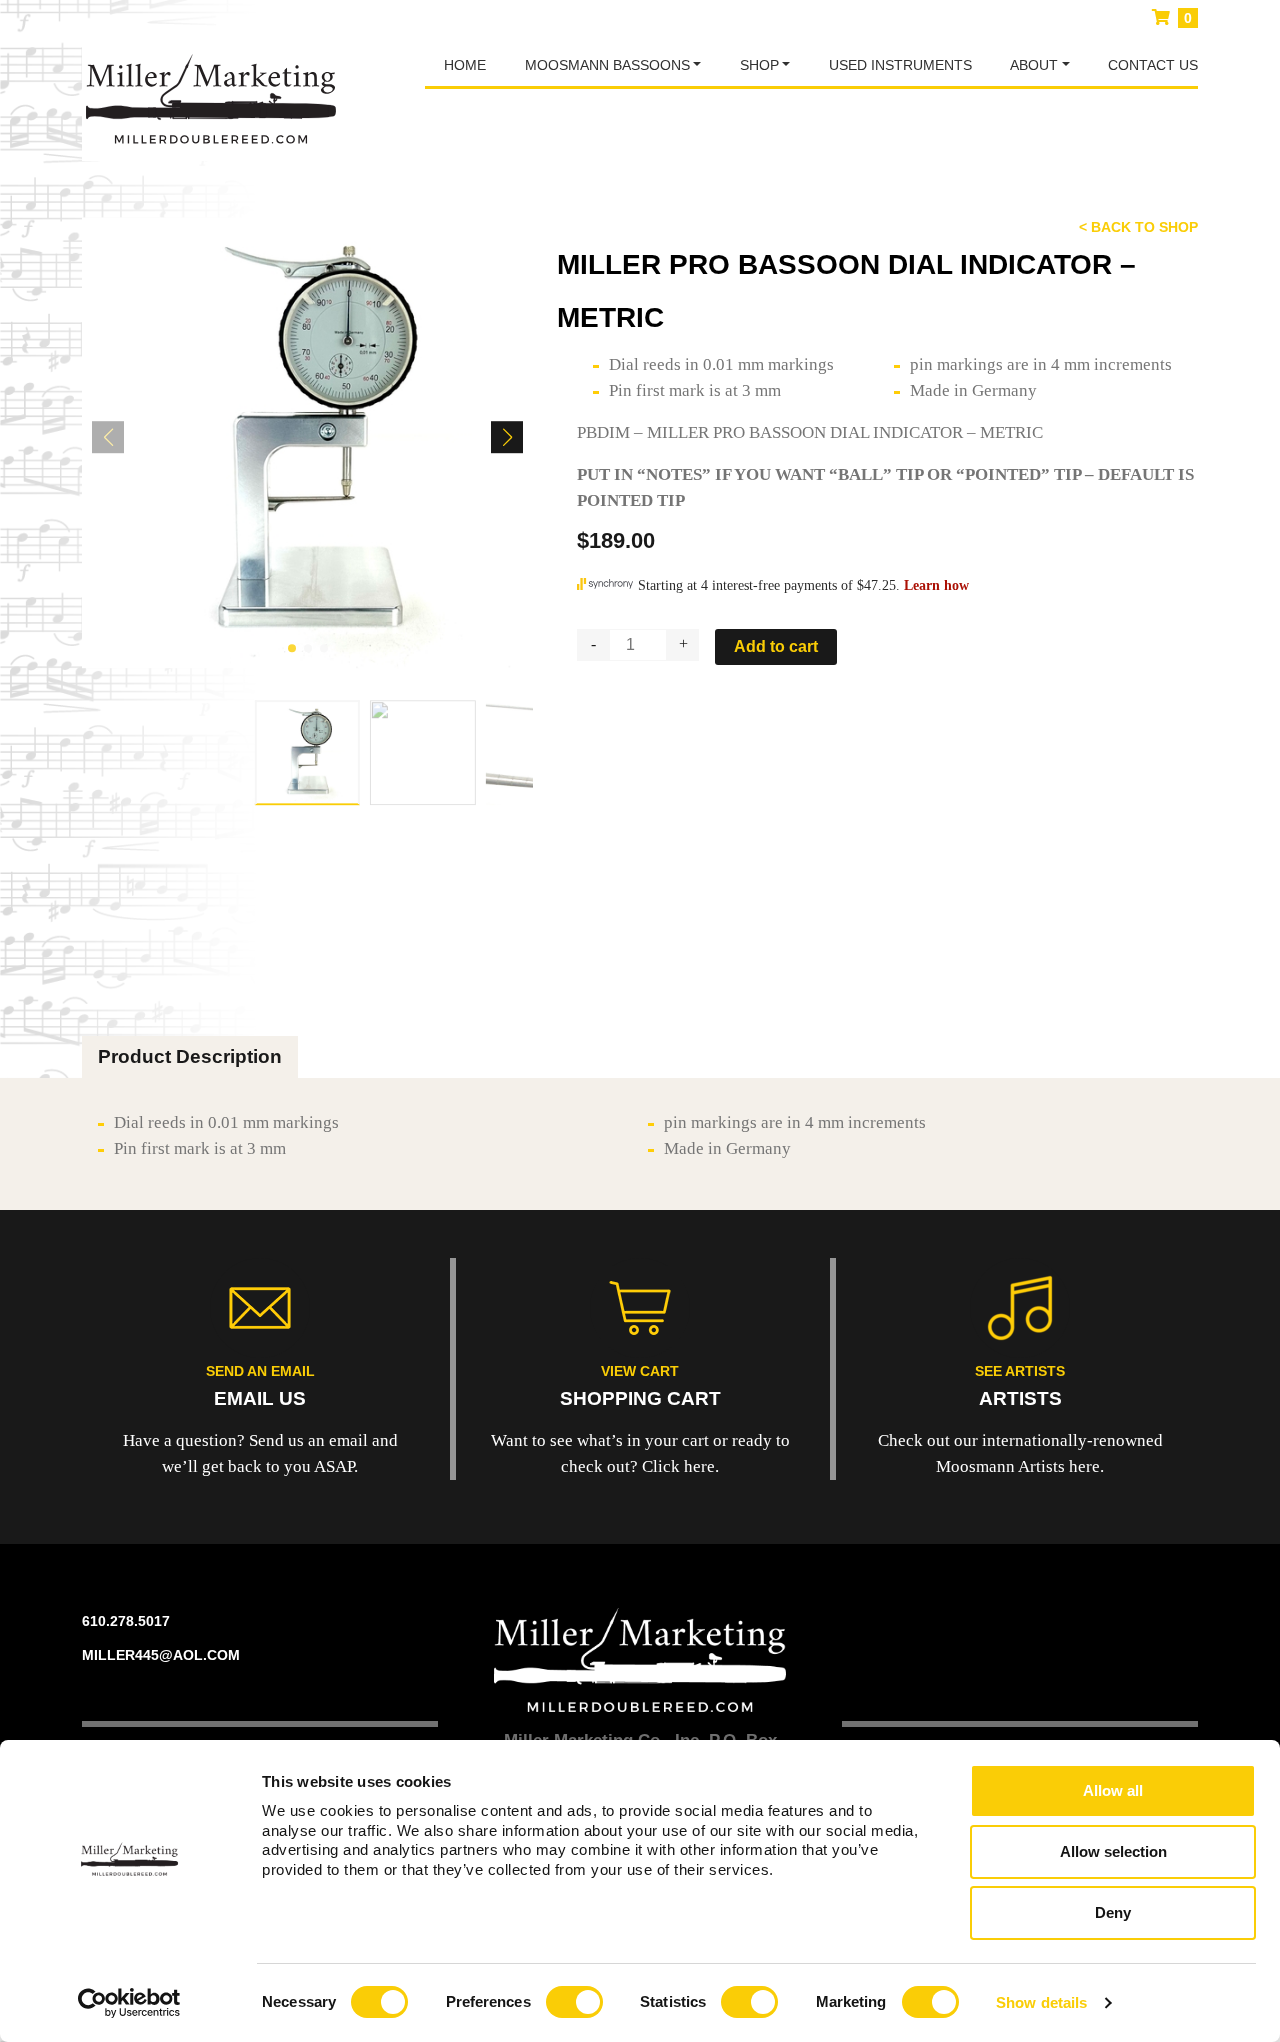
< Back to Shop (1138, 227)
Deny (1113, 1912)
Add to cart (776, 646)
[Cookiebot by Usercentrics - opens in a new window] (129, 2003)
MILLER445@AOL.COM (161, 1655)
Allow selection (1113, 1851)
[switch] (574, 2002)
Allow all (1113, 1790)
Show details (1041, 2002)
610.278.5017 (126, 1621)
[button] (292, 648)
